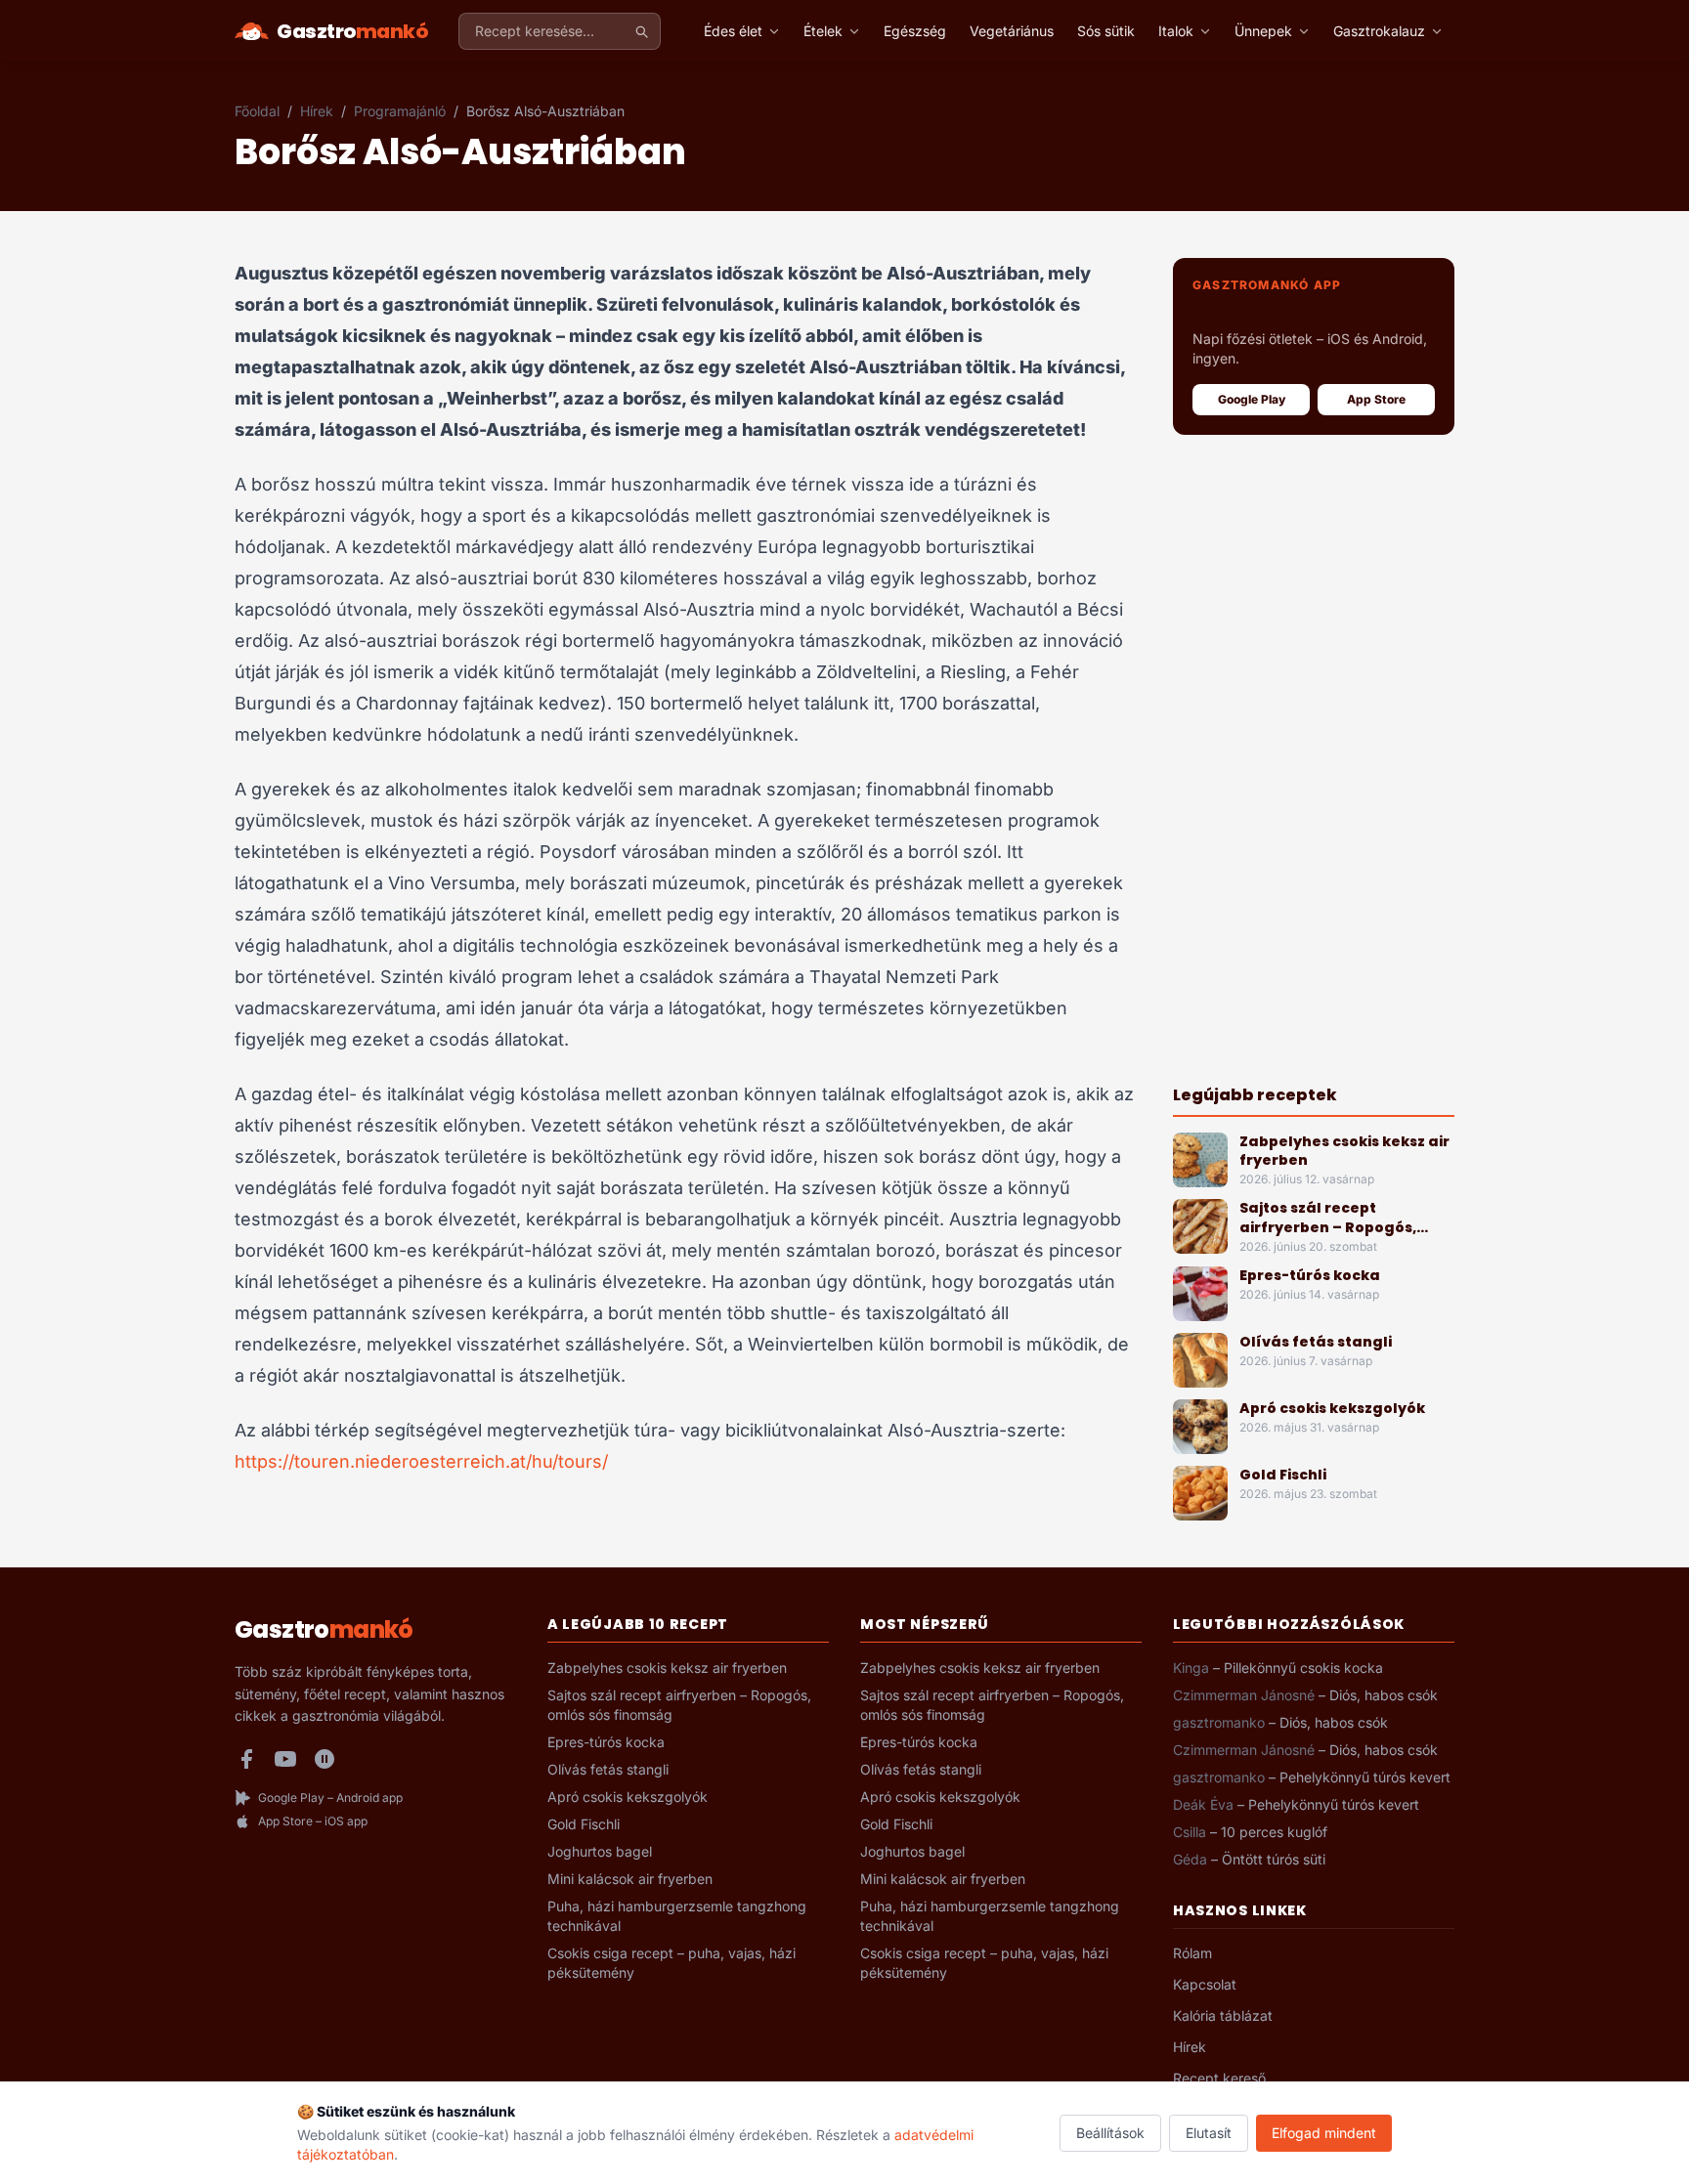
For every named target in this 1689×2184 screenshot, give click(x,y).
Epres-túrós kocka (1310, 1275)
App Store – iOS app (313, 1821)
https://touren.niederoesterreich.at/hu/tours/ (421, 1461)
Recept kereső (1219, 2078)
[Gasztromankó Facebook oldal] (246, 1759)
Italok (1176, 31)
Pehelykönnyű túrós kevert (1365, 1777)
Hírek (317, 111)
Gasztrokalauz (1379, 31)
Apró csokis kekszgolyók (1332, 1408)
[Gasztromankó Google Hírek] (325, 1759)
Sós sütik (1106, 31)
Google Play (1252, 399)
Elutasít (1209, 2133)
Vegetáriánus (1012, 31)
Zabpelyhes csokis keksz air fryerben (1344, 1151)
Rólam (1192, 1953)
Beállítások (1110, 2133)
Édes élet (733, 31)
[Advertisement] (1314, 759)
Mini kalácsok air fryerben (630, 1879)
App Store (1376, 399)
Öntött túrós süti (1274, 1859)
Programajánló (400, 111)
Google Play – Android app (330, 1798)
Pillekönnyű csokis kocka (1303, 1668)
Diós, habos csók (1384, 1695)
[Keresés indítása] (641, 31)
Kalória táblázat (1223, 2015)
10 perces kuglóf (1274, 1832)
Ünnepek (1263, 31)
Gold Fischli (1283, 1475)
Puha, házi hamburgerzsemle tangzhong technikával (677, 1916)
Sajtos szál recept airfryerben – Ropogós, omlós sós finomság (1328, 1227)
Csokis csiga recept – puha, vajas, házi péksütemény (671, 1963)
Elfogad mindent (1324, 2133)
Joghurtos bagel (600, 1851)
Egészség (915, 31)
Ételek (823, 31)
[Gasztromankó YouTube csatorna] (285, 1759)
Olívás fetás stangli (1316, 1342)
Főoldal (257, 111)
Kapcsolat (1205, 1984)
